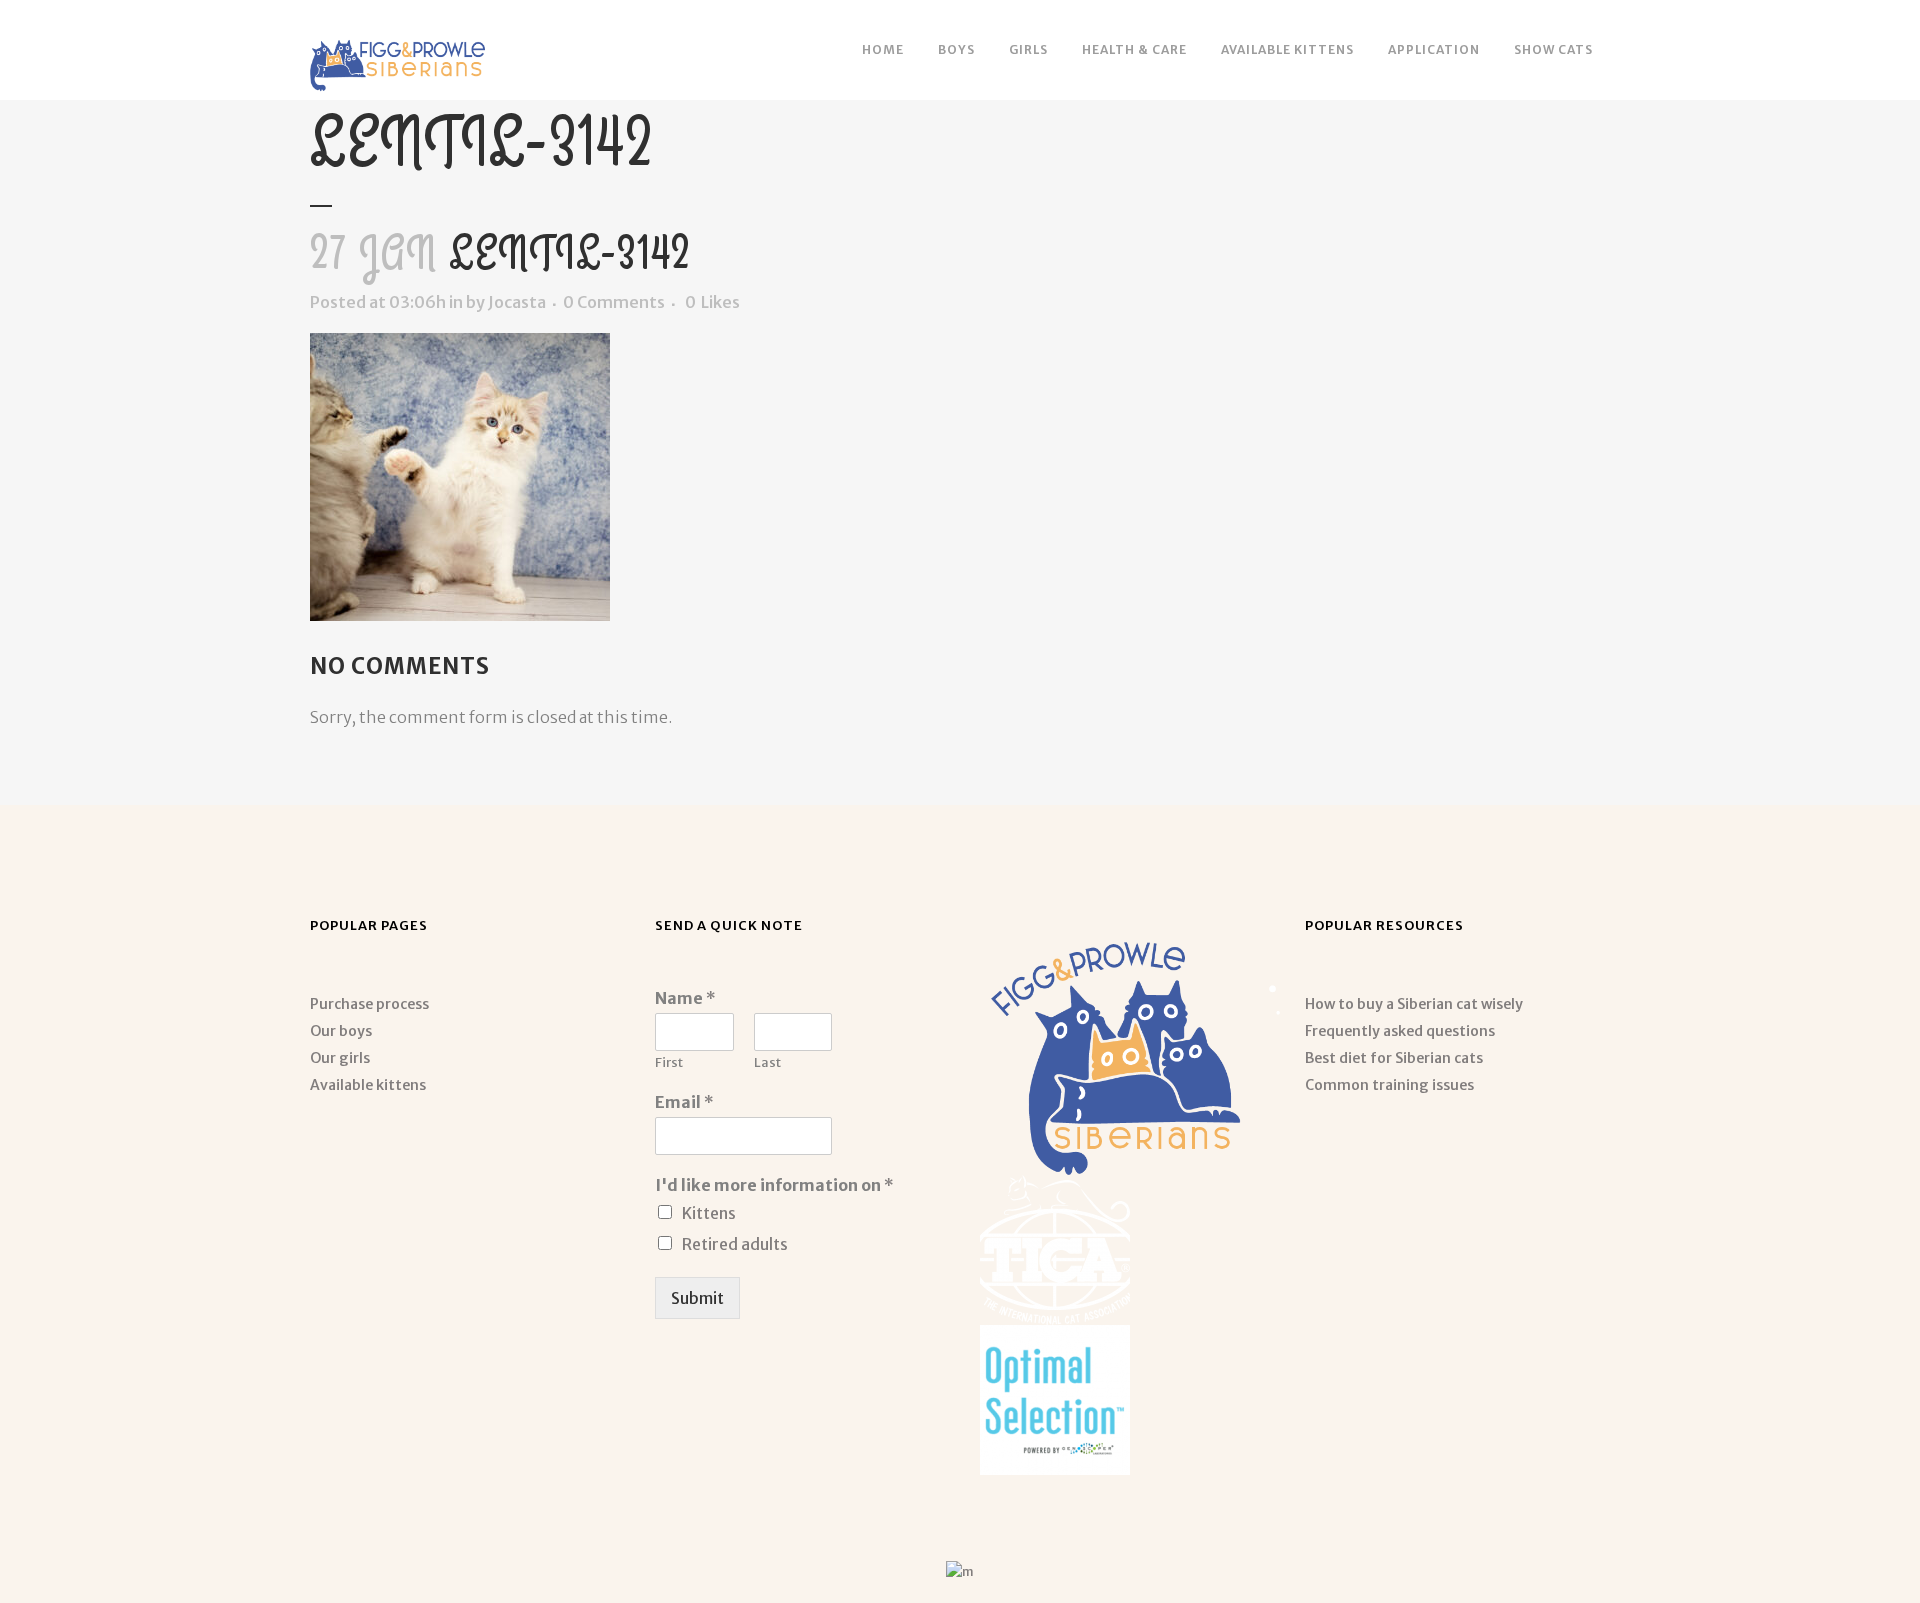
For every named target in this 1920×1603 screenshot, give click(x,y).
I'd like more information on (774, 1185)
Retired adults (735, 1244)
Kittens (709, 1213)
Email (684, 1102)
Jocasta (517, 302)
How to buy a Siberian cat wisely (1414, 1004)
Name (685, 998)
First (669, 1063)
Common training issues (1389, 1085)
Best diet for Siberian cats (1394, 1058)
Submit (697, 1298)
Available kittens (368, 1085)
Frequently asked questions (1400, 1031)
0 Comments (614, 302)
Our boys (341, 1031)
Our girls (340, 1058)
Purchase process (369, 1004)
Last (767, 1063)
